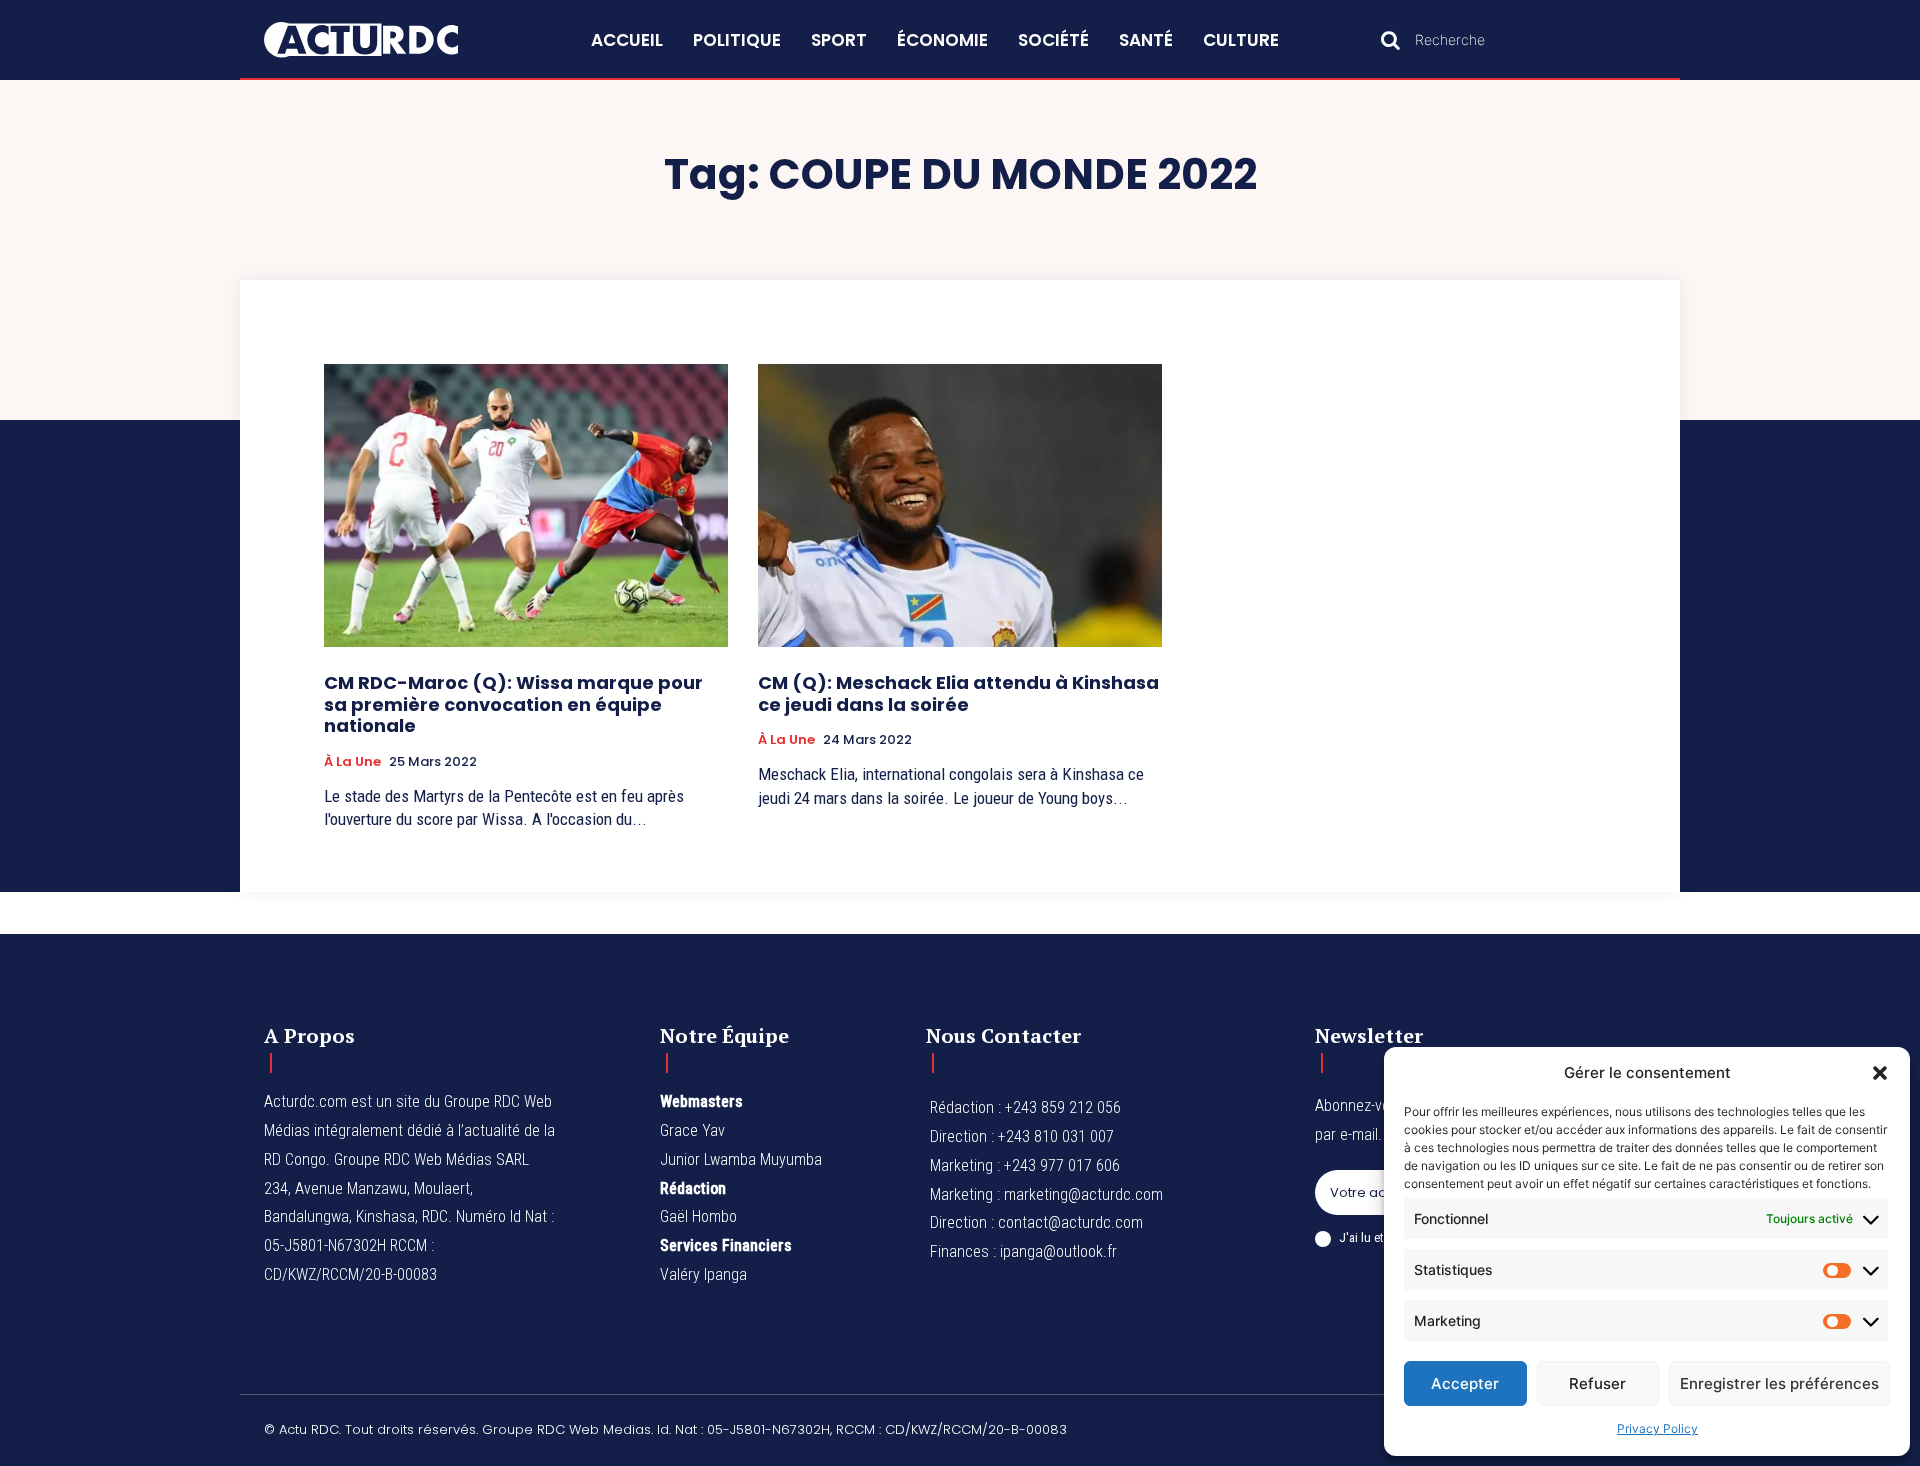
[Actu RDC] (384, 40)
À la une (352, 762)
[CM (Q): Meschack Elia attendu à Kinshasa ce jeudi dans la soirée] (960, 505)
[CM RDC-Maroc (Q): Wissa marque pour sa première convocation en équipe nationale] (526, 505)
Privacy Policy (1657, 1428)
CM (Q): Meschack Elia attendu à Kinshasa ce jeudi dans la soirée (958, 693)
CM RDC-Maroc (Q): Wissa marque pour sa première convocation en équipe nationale (513, 704)
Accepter (1465, 1383)
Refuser (1597, 1383)
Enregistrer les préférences (1779, 1383)
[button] (1880, 1073)
